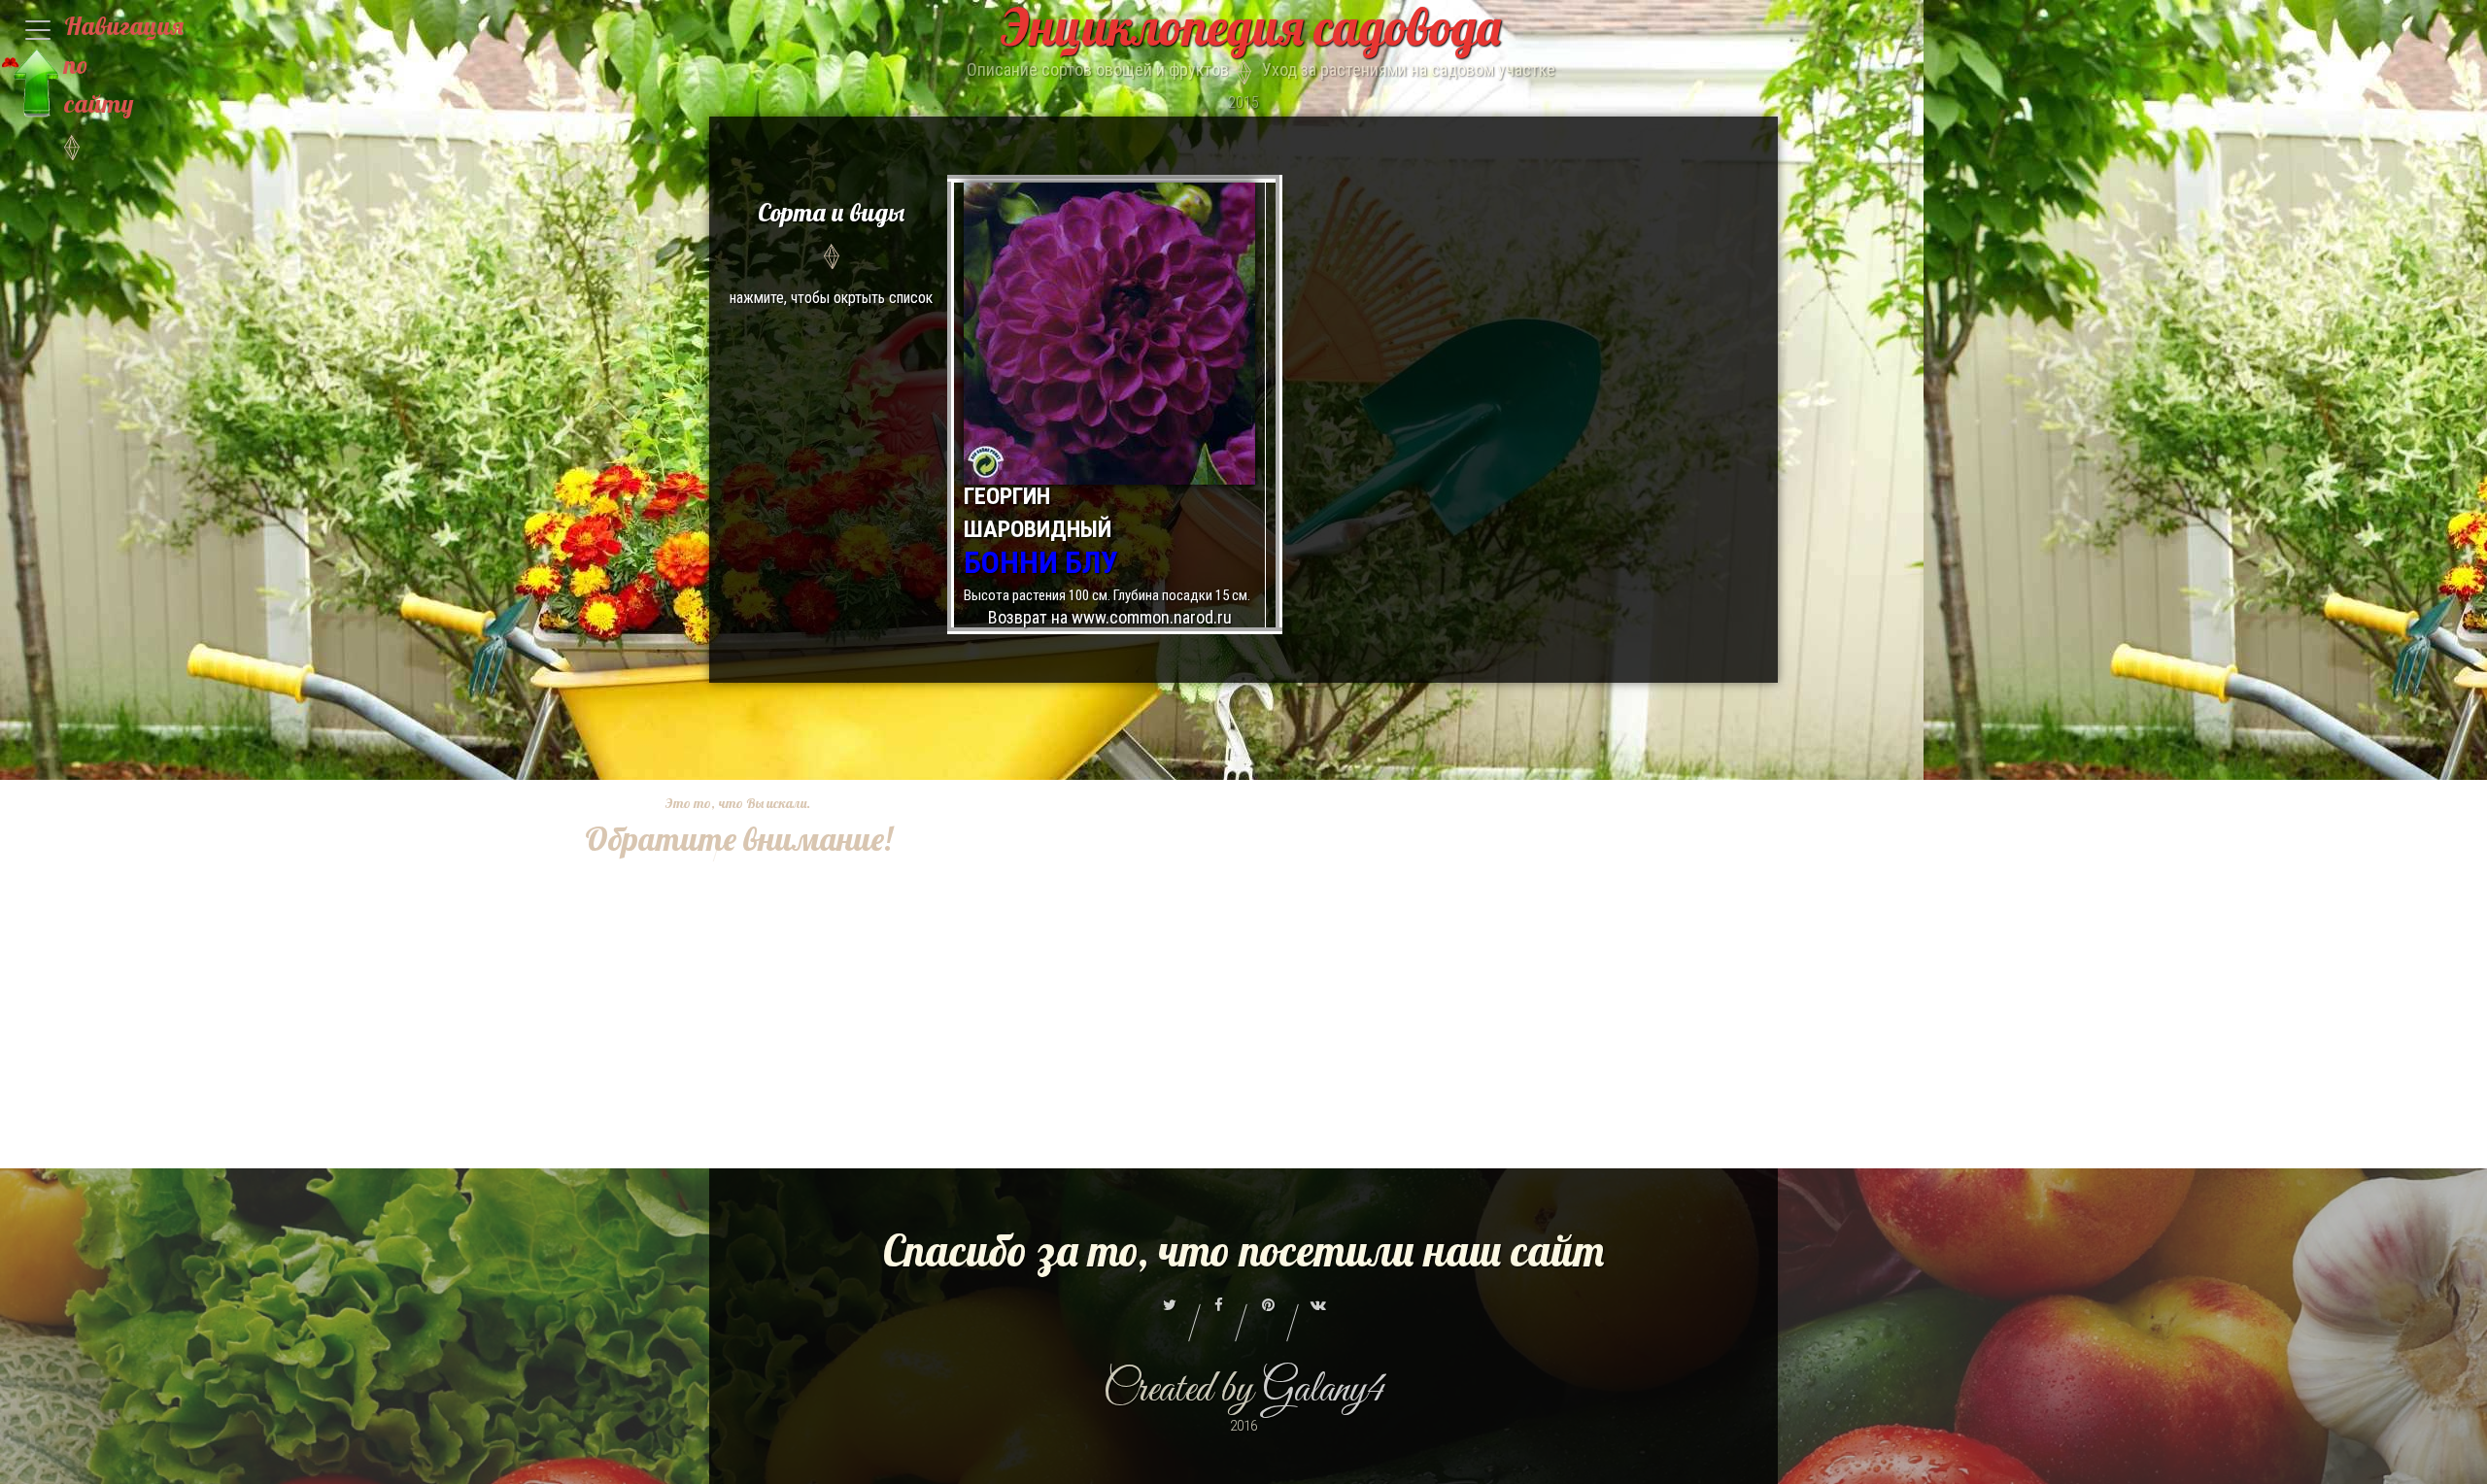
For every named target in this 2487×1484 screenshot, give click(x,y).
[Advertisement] (724, 1153)
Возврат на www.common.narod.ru (1110, 617)
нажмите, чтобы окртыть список (831, 252)
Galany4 (1324, 1390)
